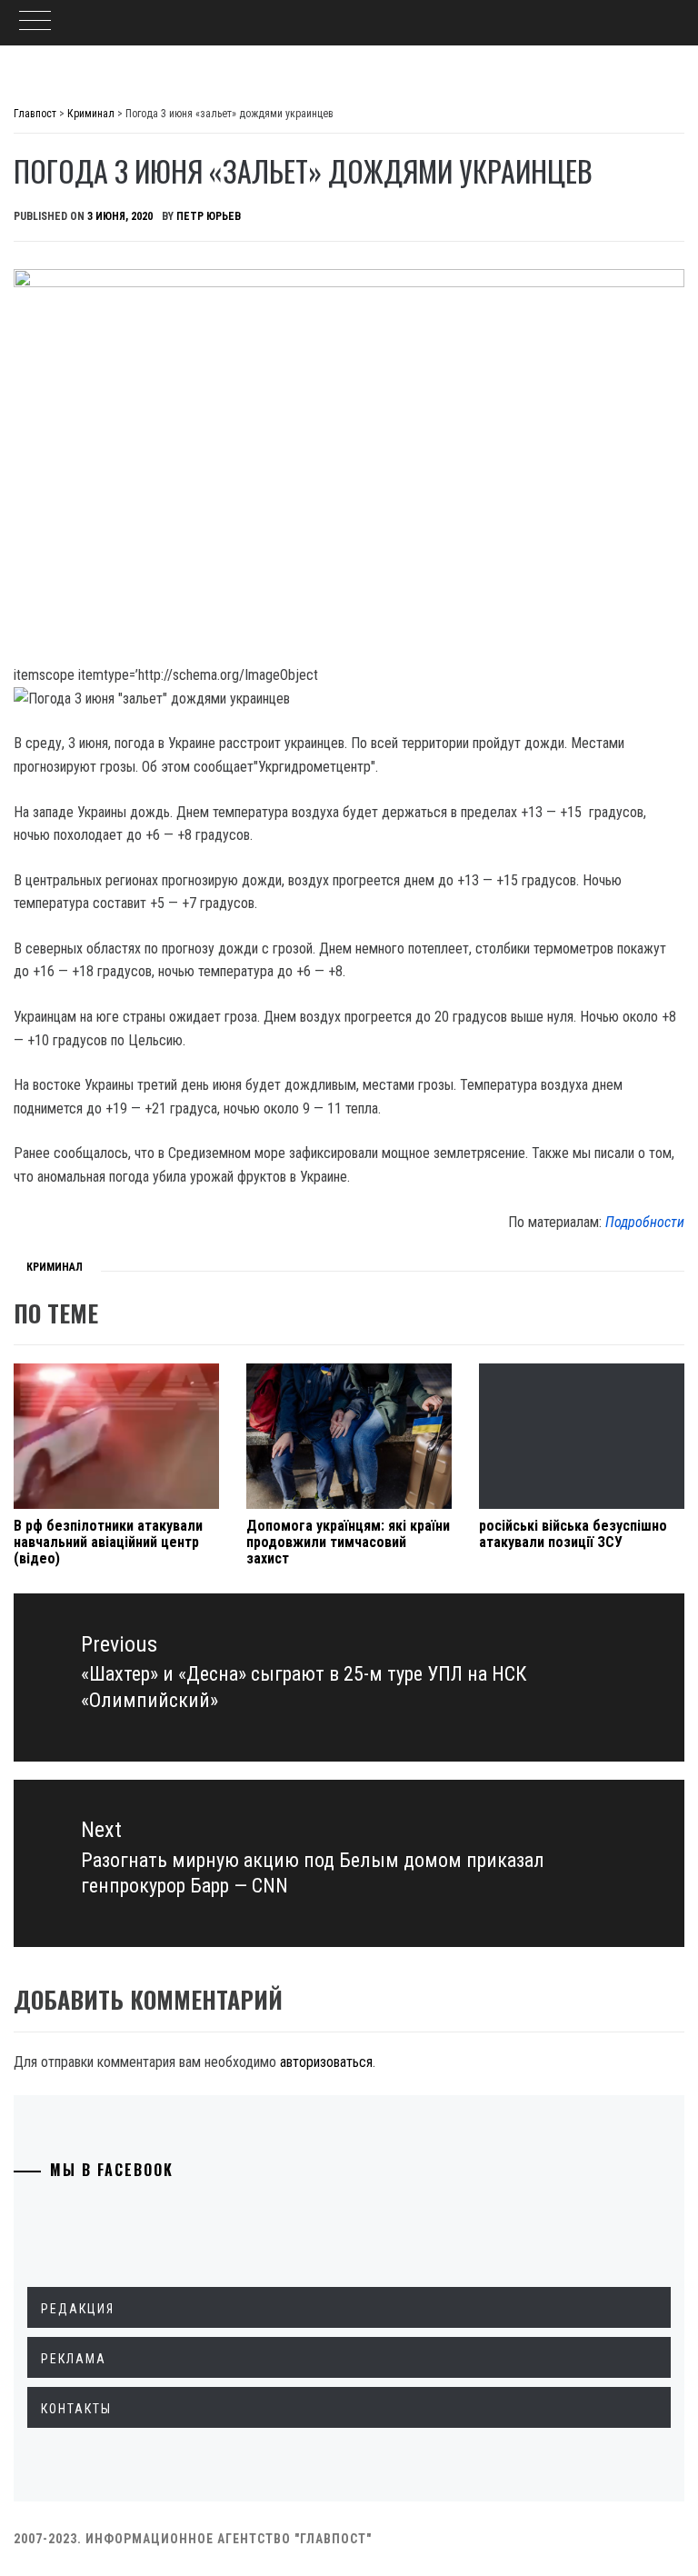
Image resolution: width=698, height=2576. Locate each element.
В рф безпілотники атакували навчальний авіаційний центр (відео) (108, 1542)
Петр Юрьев (209, 216)
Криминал (55, 1267)
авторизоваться (326, 2062)
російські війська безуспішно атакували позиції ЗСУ (573, 1534)
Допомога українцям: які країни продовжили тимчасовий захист (348, 1542)
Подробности (645, 1222)
